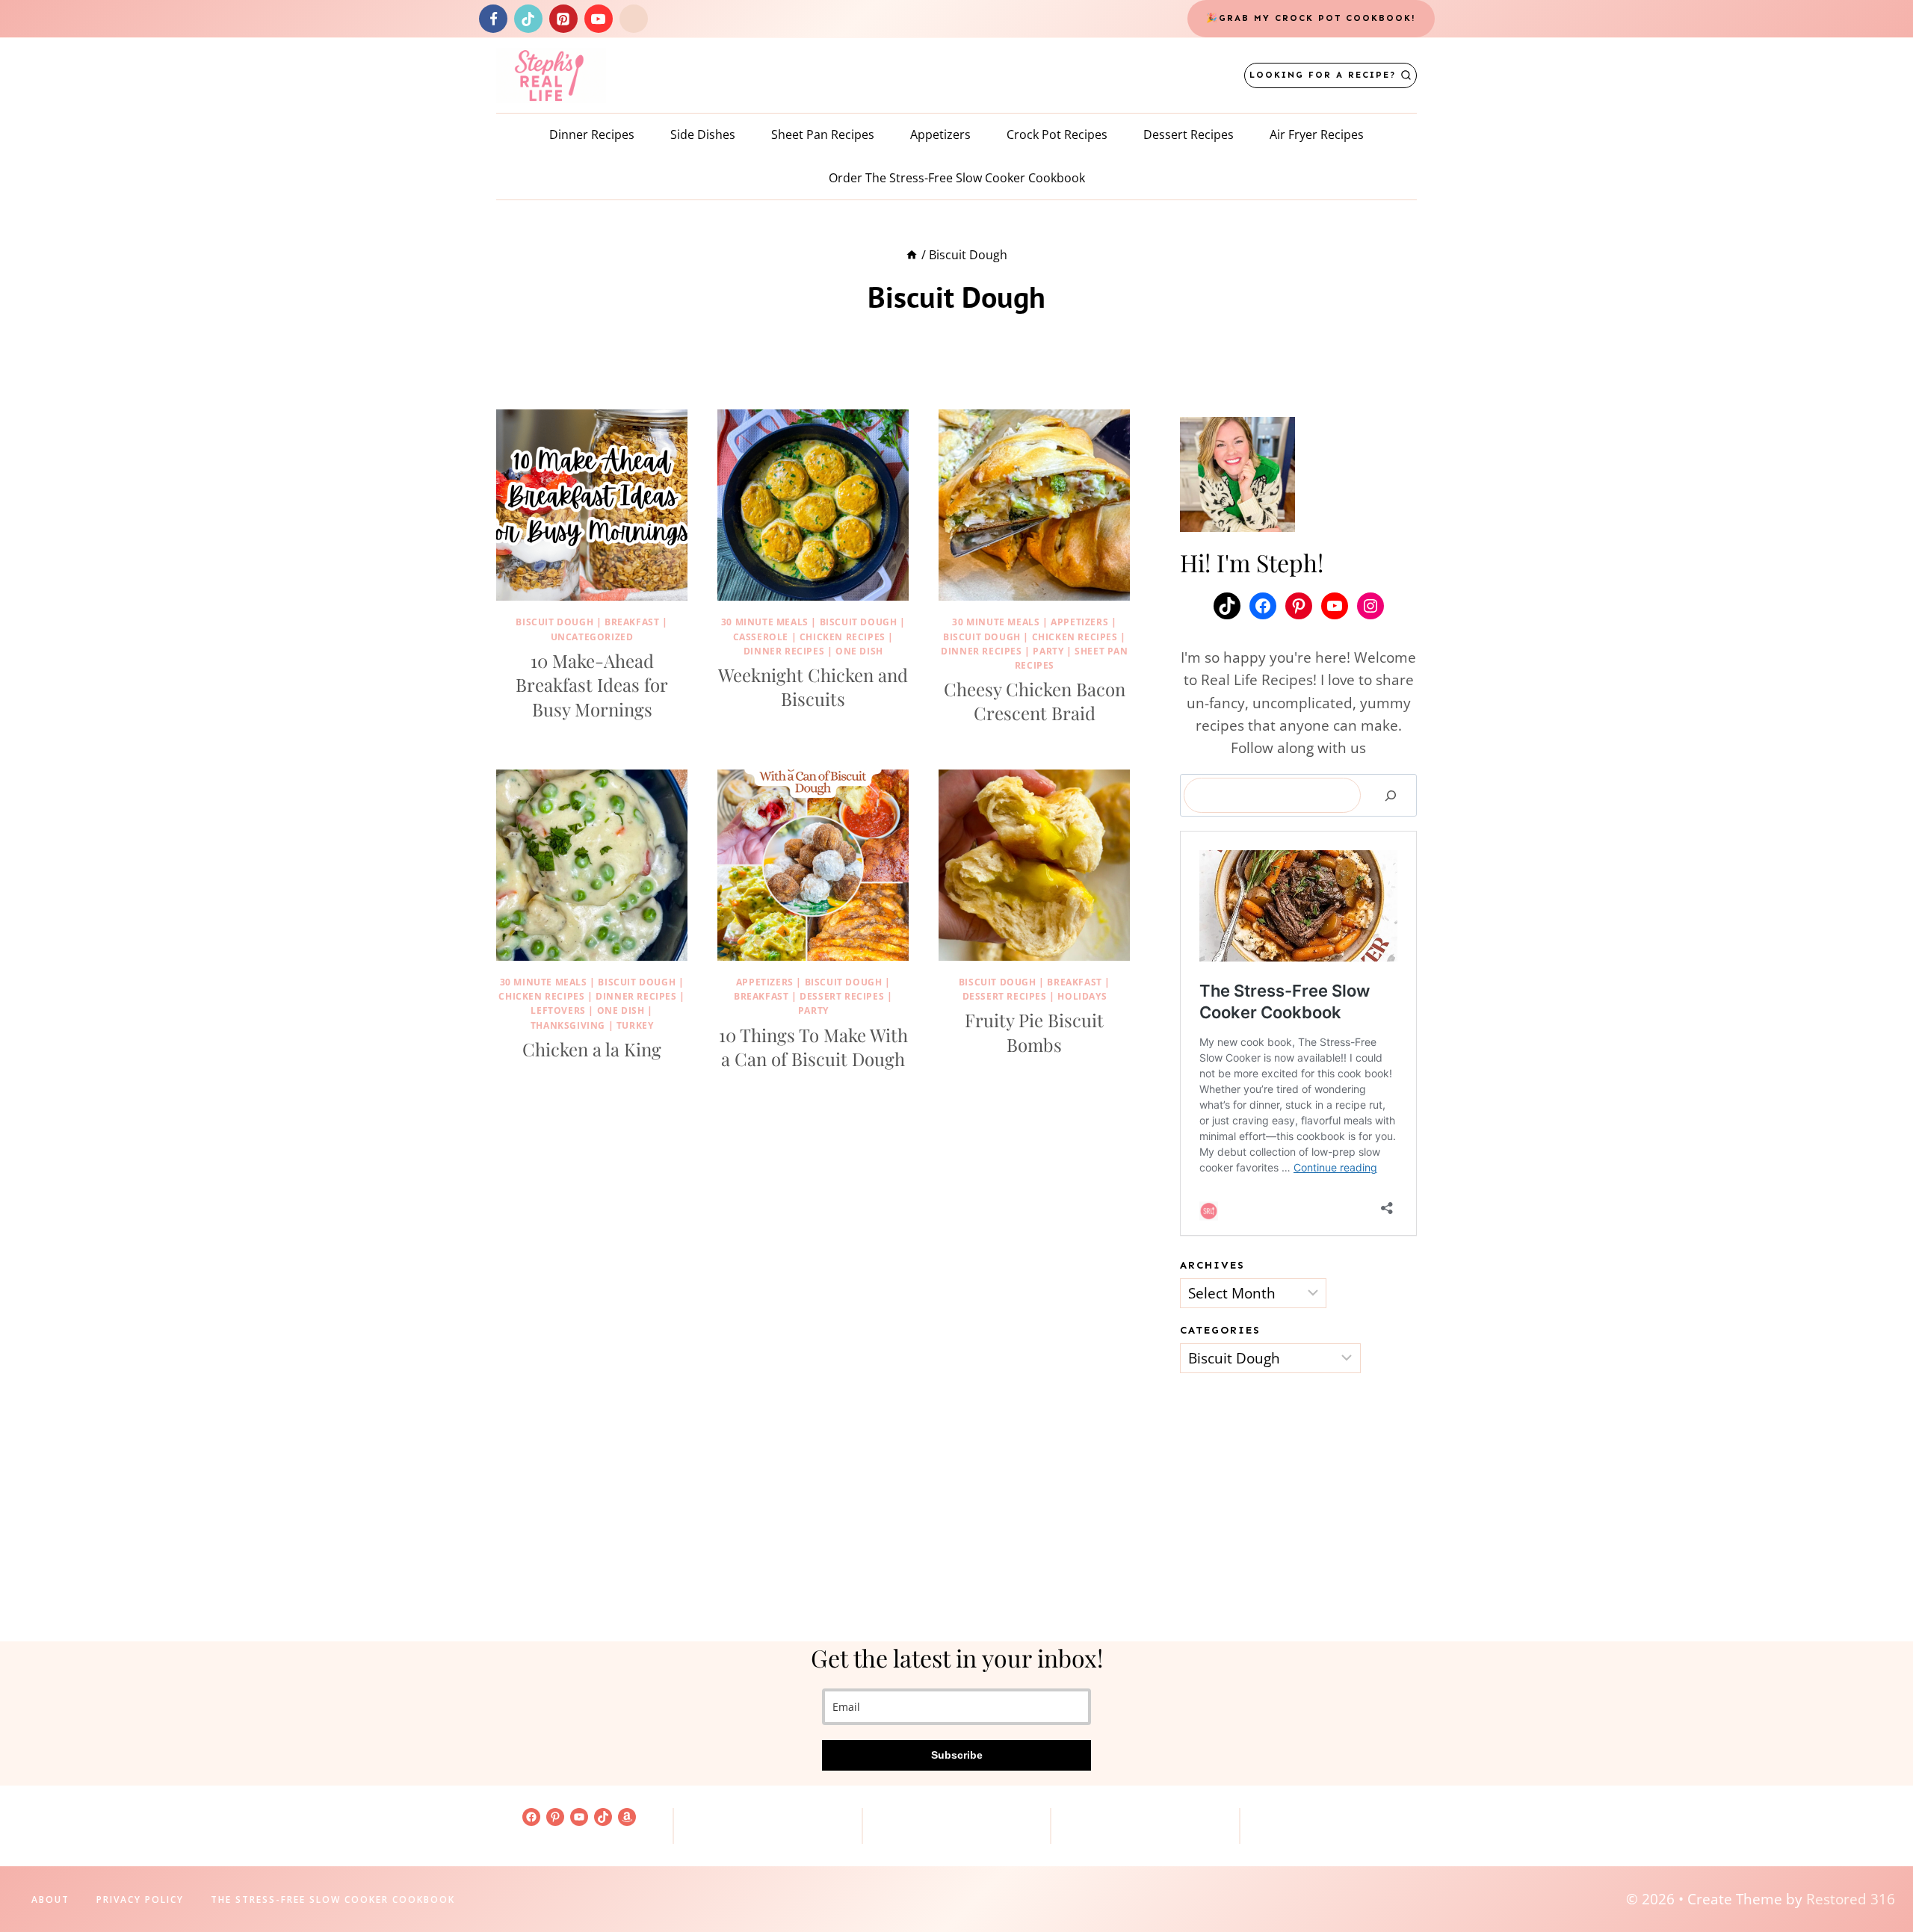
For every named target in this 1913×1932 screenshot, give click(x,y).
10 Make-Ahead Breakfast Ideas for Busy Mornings (592, 685)
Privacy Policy (140, 1900)
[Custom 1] (634, 19)
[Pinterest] (563, 19)
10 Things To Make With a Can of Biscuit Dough (813, 1047)
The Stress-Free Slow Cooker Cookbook (333, 1900)
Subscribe (957, 1755)
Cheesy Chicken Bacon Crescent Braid (1035, 701)
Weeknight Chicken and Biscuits (813, 687)
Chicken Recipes (843, 637)
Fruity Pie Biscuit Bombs (1034, 1032)
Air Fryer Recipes (1317, 134)
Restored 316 (1851, 1899)
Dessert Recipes (1189, 134)
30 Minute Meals (765, 622)
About (50, 1900)
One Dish (859, 651)
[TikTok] (528, 19)
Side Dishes (703, 134)
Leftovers (558, 1010)
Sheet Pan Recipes (823, 134)
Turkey (635, 1025)
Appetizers (940, 134)
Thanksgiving (568, 1025)
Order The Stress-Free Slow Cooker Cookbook (957, 178)
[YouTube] (599, 19)
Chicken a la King (592, 1049)
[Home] (912, 255)
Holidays (1082, 996)
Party (1048, 651)
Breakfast (632, 622)
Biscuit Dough (554, 622)
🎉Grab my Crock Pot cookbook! (1311, 18)
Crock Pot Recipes (1057, 134)
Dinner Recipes (592, 134)
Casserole (761, 637)
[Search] (1391, 796)
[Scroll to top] (1876, 1873)
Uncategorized (592, 637)
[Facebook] (493, 19)
